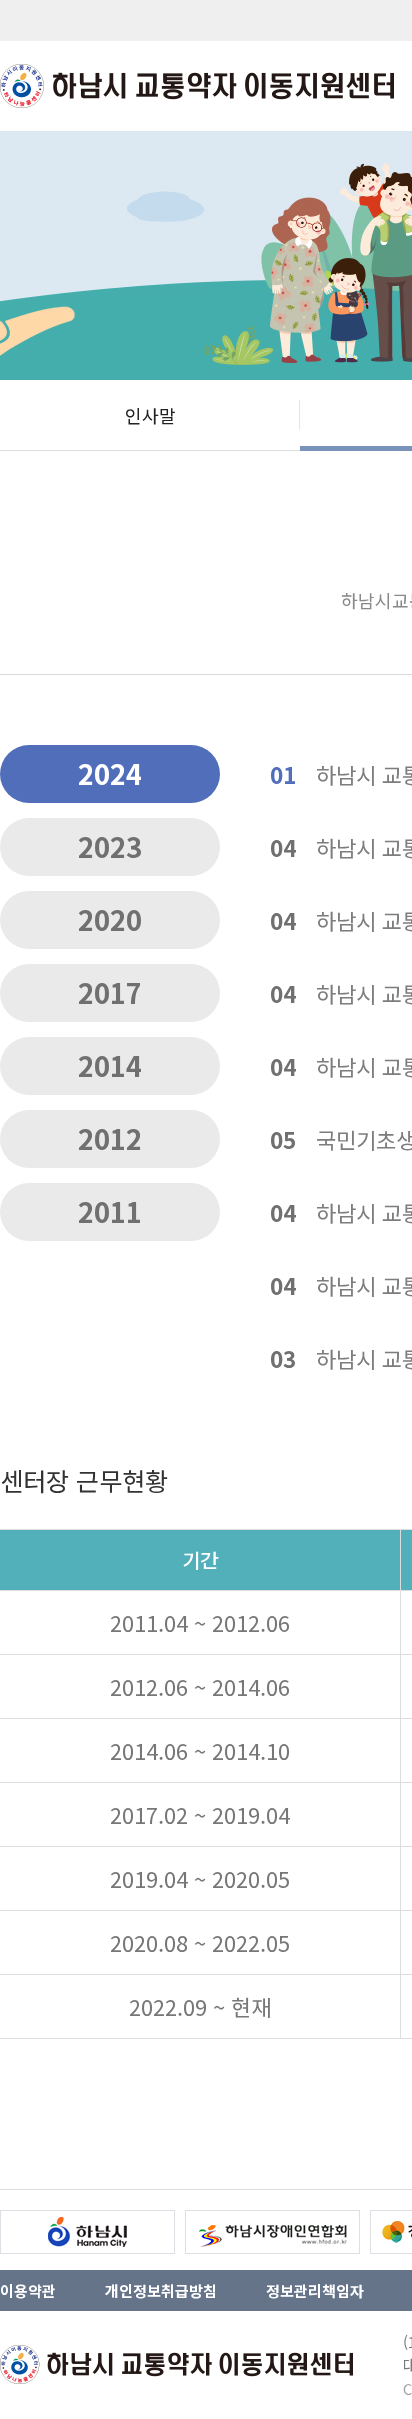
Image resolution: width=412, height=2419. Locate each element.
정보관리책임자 (315, 2290)
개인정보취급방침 (161, 2290)
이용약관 (28, 2290)
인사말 (150, 415)
